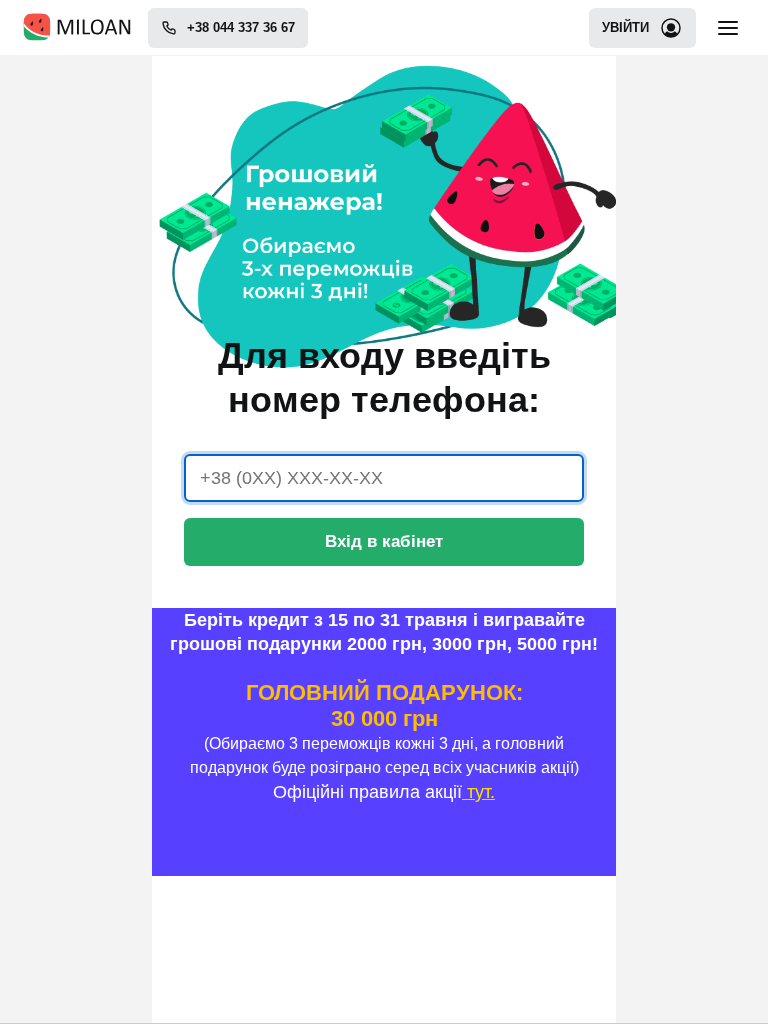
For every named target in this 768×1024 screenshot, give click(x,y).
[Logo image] (77, 28)
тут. (478, 792)
